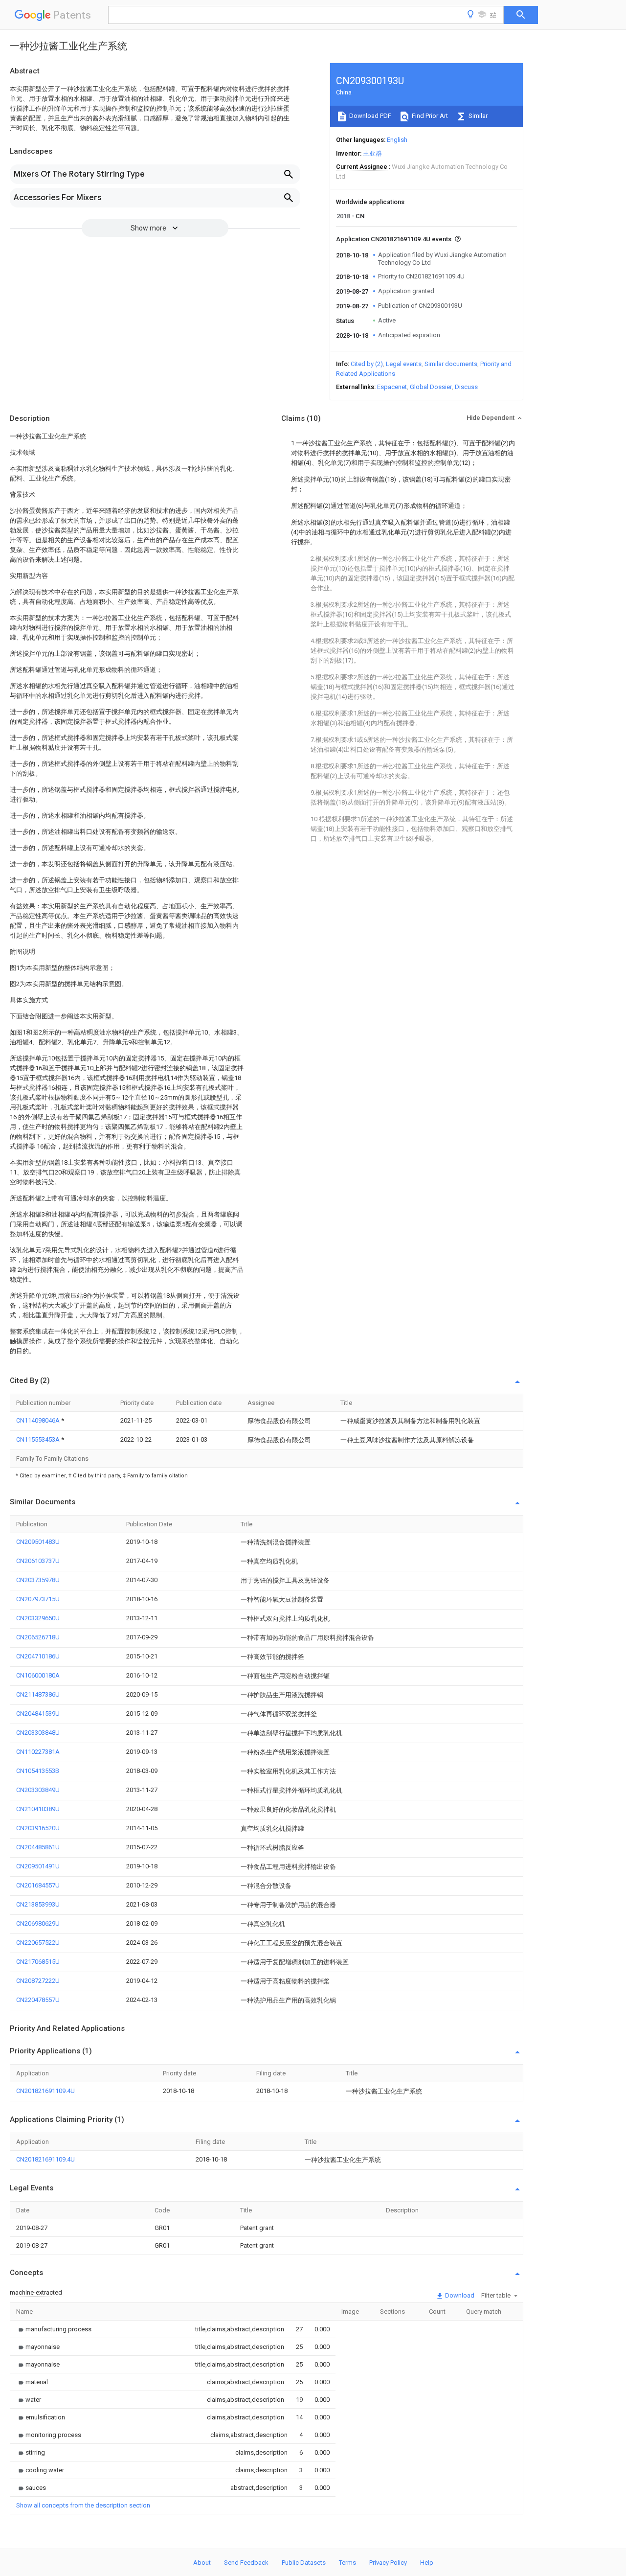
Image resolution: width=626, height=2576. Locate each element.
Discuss (466, 387)
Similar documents (451, 364)
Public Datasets (304, 2563)
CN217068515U (38, 1962)
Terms (347, 2563)
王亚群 (372, 153)
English (397, 140)
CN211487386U (38, 1694)
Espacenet (392, 387)
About (202, 2563)
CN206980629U (38, 1923)
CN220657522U (38, 1943)
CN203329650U (38, 1618)
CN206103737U (38, 1561)
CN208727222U (38, 1981)
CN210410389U (38, 1809)
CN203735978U (38, 1580)
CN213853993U (38, 1904)
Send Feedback (246, 2563)
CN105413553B (38, 1771)
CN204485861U (38, 1847)
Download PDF (369, 116)
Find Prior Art (429, 116)
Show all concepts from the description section (83, 2505)
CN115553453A (39, 1439)
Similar (477, 116)
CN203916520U (38, 1828)
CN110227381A (38, 1752)
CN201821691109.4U (45, 2091)
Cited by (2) (367, 364)
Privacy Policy (388, 2563)
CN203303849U (38, 1790)
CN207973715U (38, 1599)
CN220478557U (38, 2000)
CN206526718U (38, 1637)
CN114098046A (39, 1420)
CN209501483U (38, 1542)
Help (427, 2563)
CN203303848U (38, 1733)
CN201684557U (38, 1885)
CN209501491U (38, 1866)
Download (459, 2295)
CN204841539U (38, 1713)
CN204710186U (38, 1656)
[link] (54, 2329)
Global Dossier (431, 387)
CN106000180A (38, 1675)
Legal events (404, 364)
